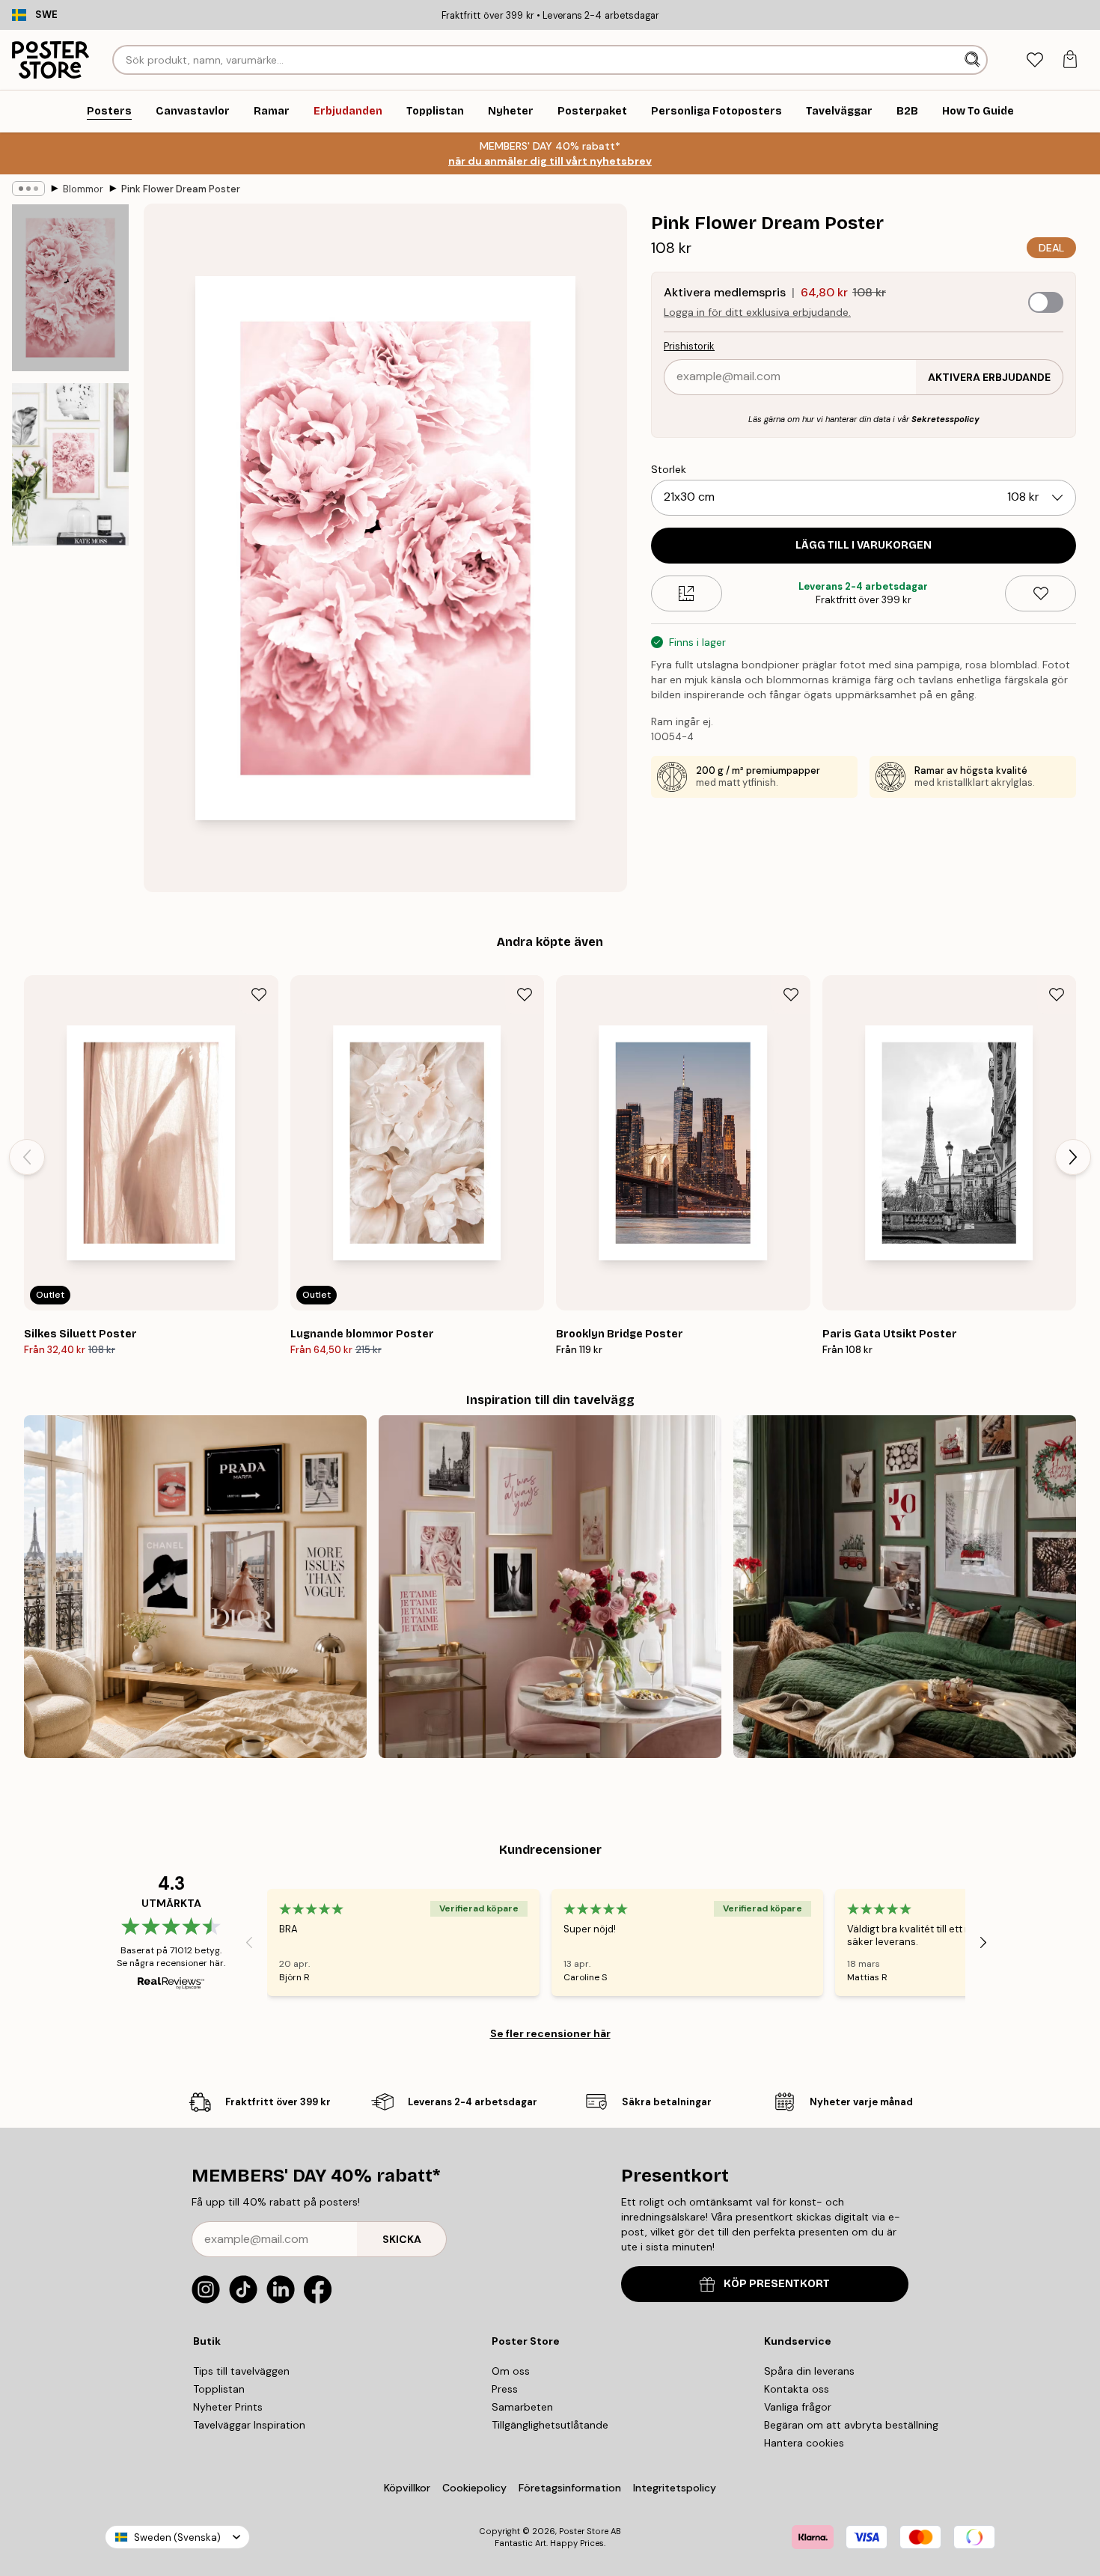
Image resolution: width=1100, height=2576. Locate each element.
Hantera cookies (804, 2443)
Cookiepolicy (474, 2488)
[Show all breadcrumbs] (28, 189)
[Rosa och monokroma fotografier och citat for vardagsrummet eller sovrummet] (550, 1587)
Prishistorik (689, 346)
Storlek (669, 469)
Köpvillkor (407, 2488)
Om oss (511, 2371)
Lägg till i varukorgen (864, 545)
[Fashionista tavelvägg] (195, 1587)
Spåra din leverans (809, 2371)
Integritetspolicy (675, 2488)
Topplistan (219, 2389)
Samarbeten (522, 2407)
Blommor (83, 189)
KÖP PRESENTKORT (777, 2284)
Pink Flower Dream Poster (181, 189)
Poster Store (584, 2531)
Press (505, 2389)
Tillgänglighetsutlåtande (550, 2425)
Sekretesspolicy (945, 419)
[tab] (1035, 60)
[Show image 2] (70, 464)
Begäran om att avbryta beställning (851, 2425)
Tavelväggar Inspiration (249, 2425)
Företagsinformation (570, 2488)
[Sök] (974, 60)
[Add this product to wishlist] (1041, 593)
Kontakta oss (797, 2389)
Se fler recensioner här (550, 2033)
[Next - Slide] (1073, 1157)
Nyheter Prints (228, 2407)
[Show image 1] (70, 288)
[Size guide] (687, 593)
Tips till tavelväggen (241, 2371)
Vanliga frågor (798, 2407)
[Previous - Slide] (27, 1157)
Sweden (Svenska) (177, 2537)
